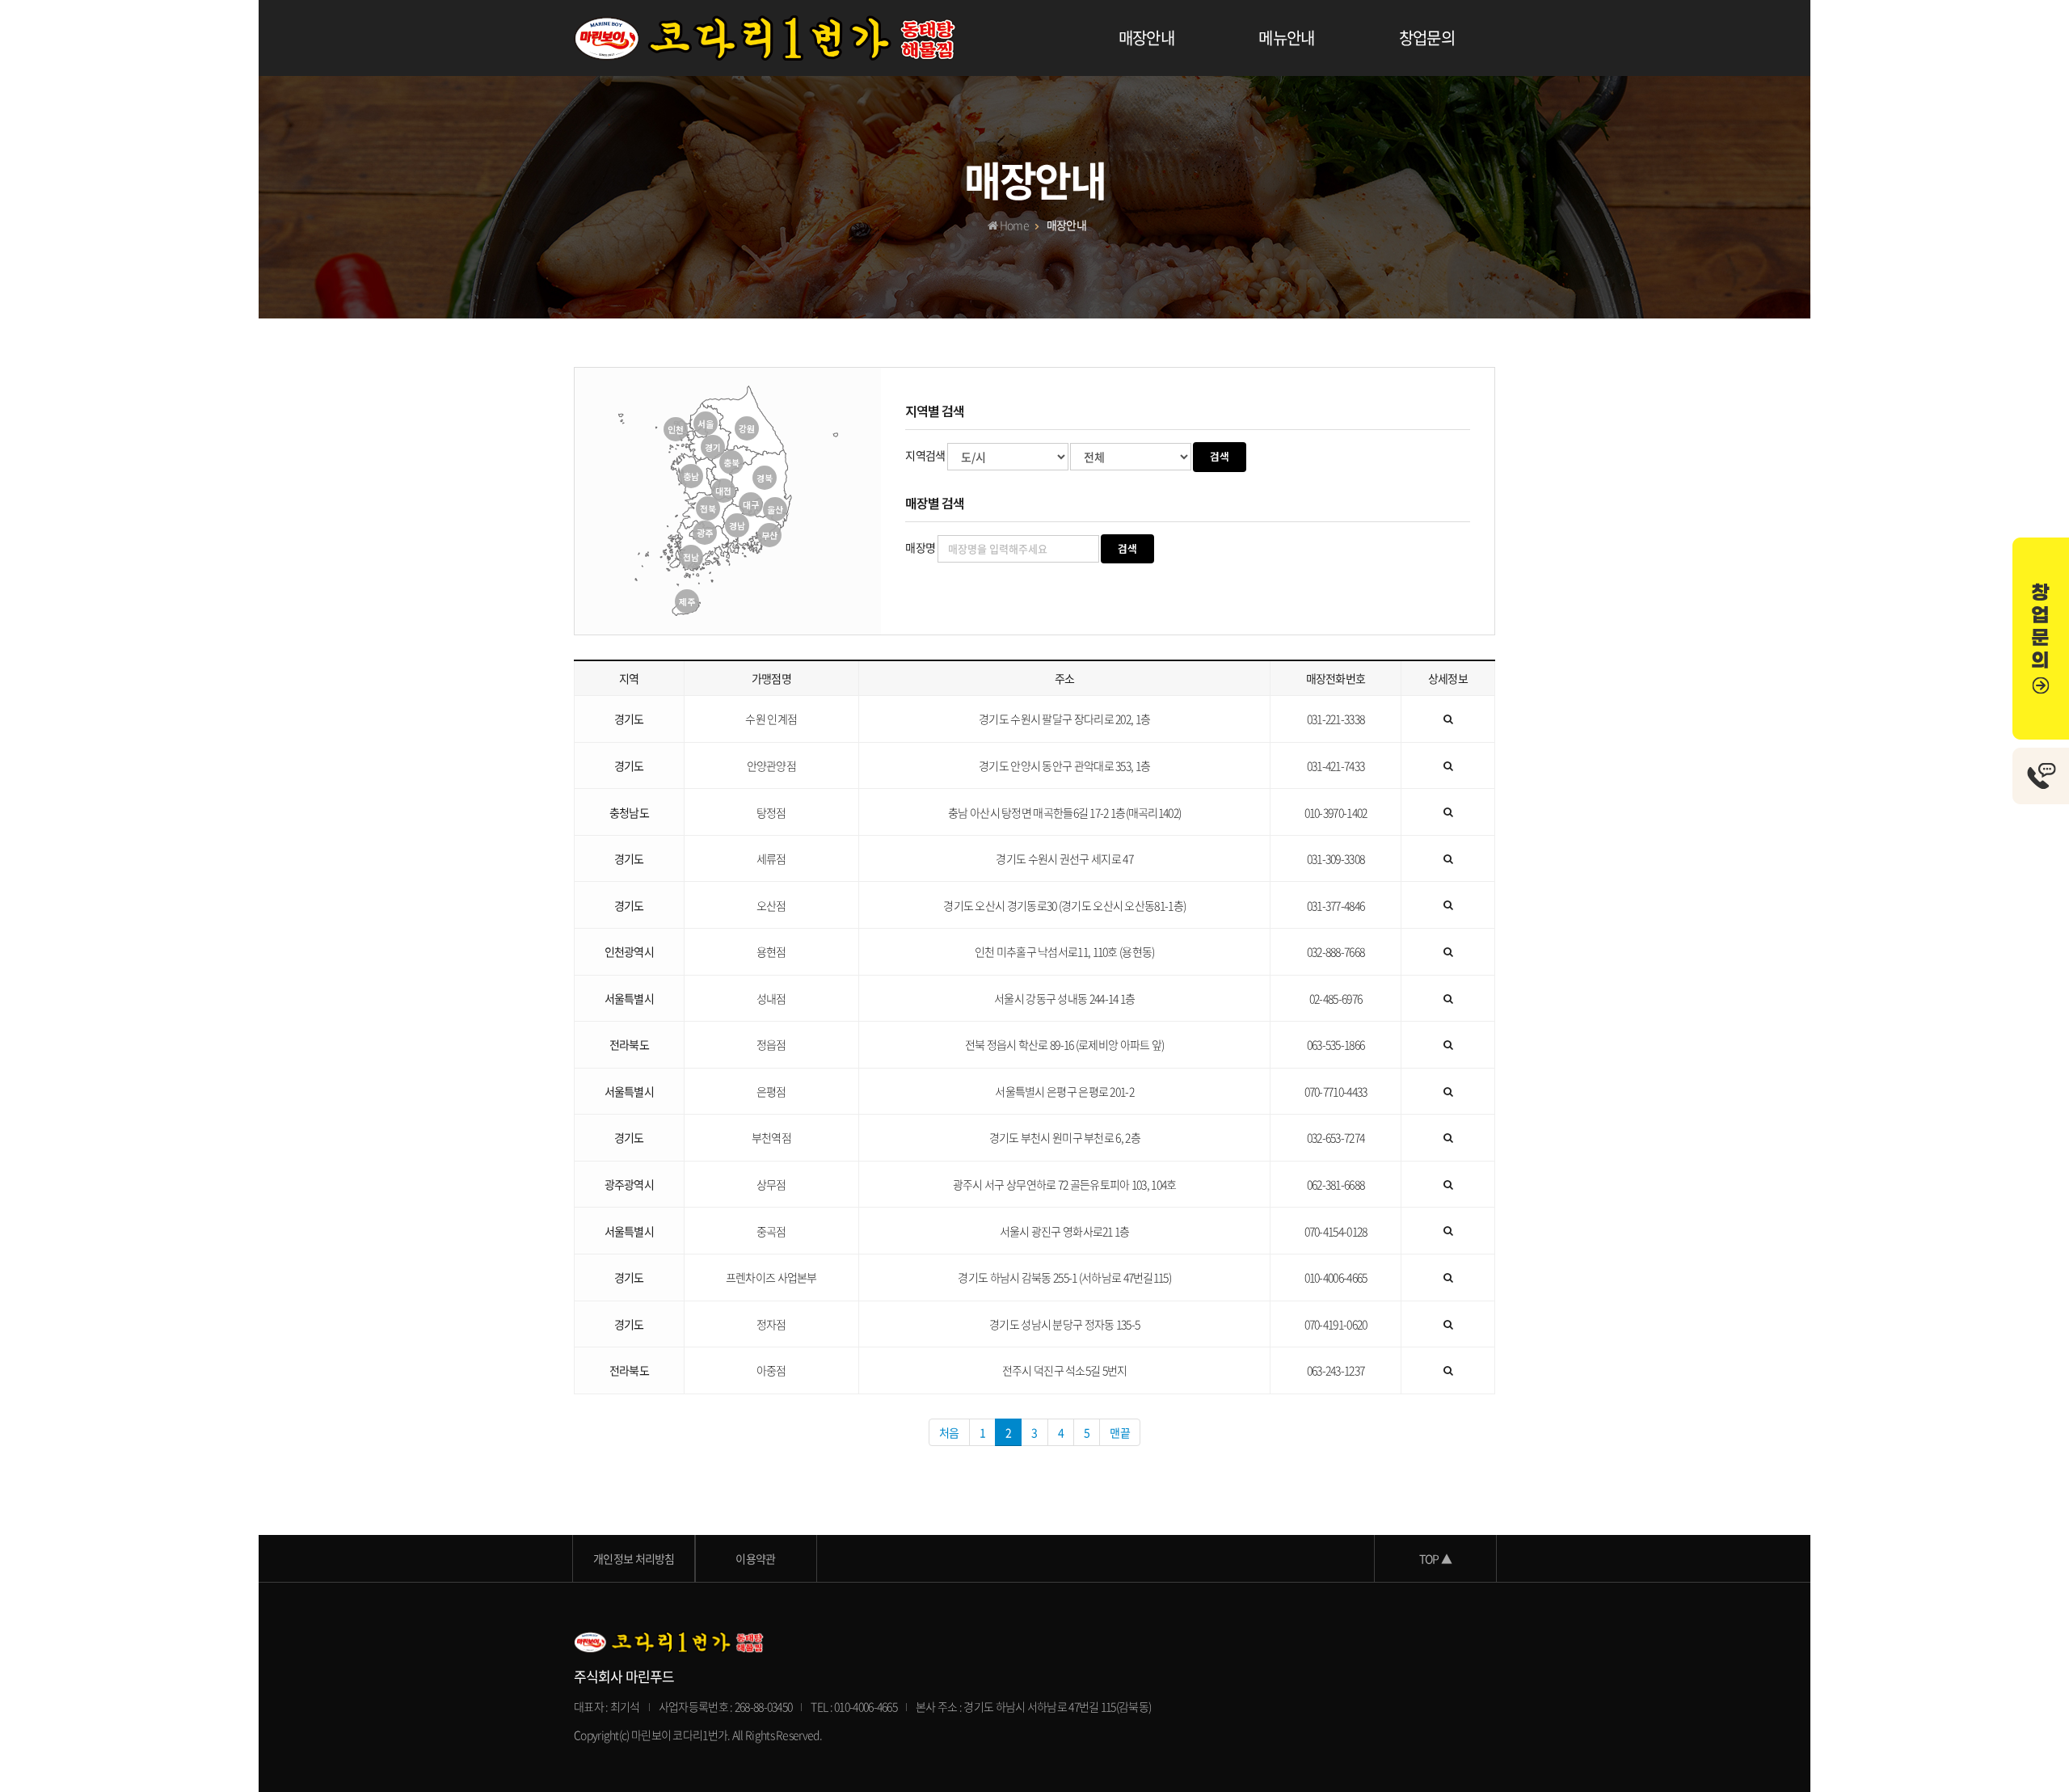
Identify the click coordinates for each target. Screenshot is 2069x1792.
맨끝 (1120, 1432)
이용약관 (755, 1558)
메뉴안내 (1286, 38)
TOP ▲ (1436, 1558)
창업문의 (1427, 38)
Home (1013, 225)
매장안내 (1146, 38)
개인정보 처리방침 (634, 1558)
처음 (949, 1432)
